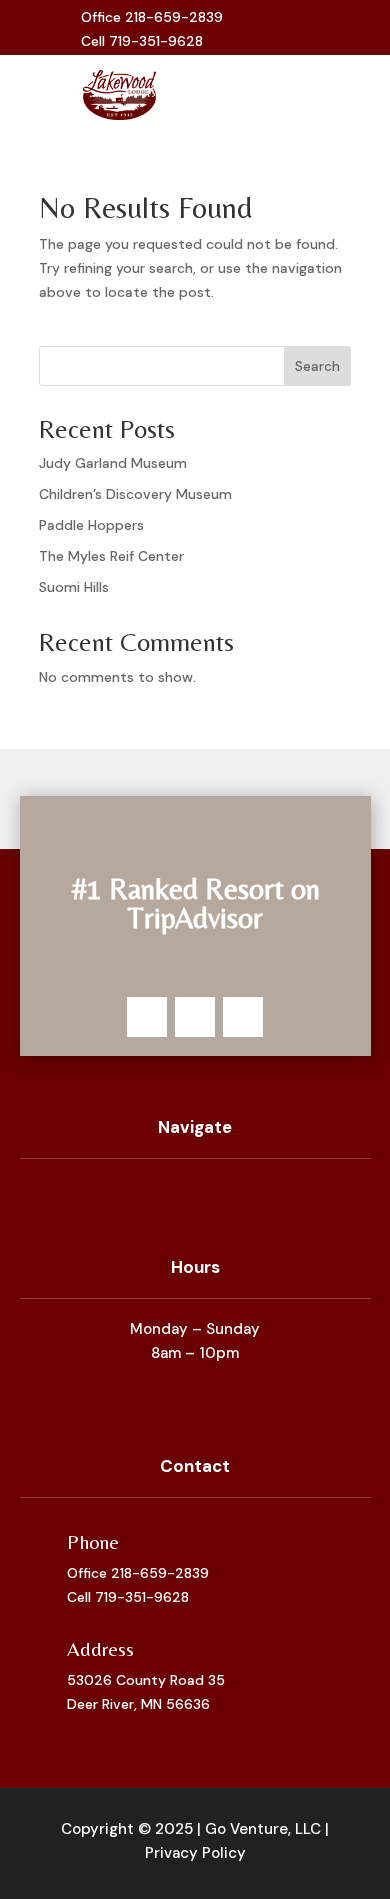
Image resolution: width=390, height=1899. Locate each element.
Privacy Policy (195, 1853)
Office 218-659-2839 (138, 1573)
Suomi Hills (74, 587)
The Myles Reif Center (111, 556)
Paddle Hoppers (91, 525)
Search (317, 366)
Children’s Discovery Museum (135, 494)
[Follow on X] (293, 30)
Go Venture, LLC (263, 1829)
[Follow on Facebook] (261, 30)
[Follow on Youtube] (325, 30)
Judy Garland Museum (113, 463)
